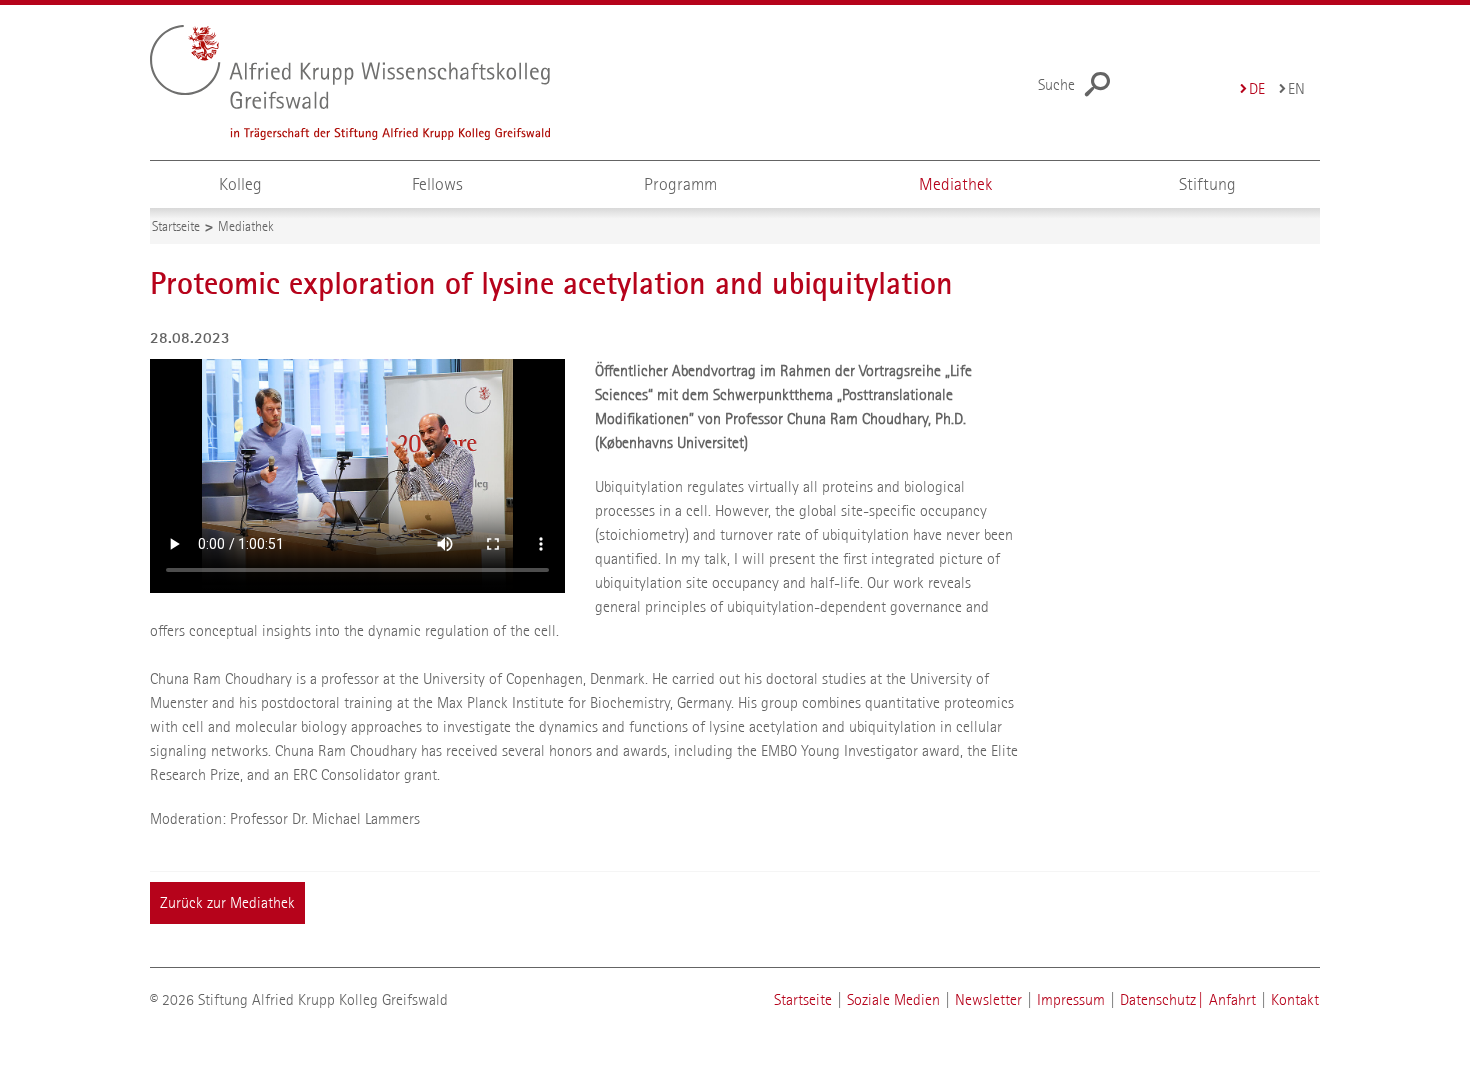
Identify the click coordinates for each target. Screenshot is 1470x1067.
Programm (680, 184)
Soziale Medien (893, 999)
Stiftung (1207, 184)
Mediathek (955, 184)
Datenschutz (1158, 999)
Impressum (1071, 999)
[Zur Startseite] (390, 82)
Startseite (803, 999)
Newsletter (988, 999)
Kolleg (240, 184)
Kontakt (1295, 999)
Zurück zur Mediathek (227, 902)
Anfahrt (1232, 999)
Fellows (437, 184)
